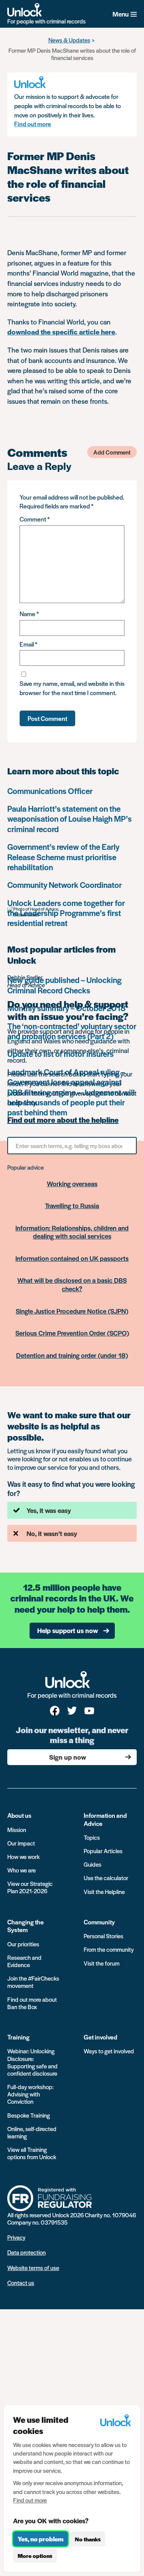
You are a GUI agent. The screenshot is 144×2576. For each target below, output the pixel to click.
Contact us (21, 2283)
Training (18, 2037)
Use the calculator (106, 1878)
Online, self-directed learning (32, 2132)
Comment (35, 519)
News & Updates (69, 40)
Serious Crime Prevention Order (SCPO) (72, 1333)
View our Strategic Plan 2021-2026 (30, 1887)
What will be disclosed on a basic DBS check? (72, 1284)
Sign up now (68, 1757)
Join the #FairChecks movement (33, 1982)
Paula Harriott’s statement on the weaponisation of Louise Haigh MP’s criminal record (70, 819)
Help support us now (68, 1630)
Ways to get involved (109, 2051)
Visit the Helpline (104, 1891)
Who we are (22, 1870)
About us (19, 1815)
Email (28, 644)
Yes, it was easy (49, 1510)
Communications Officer (50, 791)
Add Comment (112, 452)
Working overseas (72, 1184)
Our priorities (23, 1944)
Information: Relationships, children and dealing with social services (72, 1232)
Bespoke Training (29, 2115)
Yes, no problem (41, 2539)
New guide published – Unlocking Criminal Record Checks (64, 985)
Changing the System (26, 1926)
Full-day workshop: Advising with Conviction (30, 2094)
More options (35, 2556)
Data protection (26, 2252)
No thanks (88, 2539)
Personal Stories (103, 1936)
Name (29, 614)
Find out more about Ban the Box (32, 2003)
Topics (92, 1837)
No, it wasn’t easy (52, 1533)
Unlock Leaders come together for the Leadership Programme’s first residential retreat (66, 913)
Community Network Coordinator (65, 885)
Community (99, 1922)
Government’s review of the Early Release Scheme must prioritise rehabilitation (63, 857)
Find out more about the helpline (63, 1120)
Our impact (21, 1843)
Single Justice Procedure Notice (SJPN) (72, 1311)
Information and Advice (105, 1819)
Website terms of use (33, 2268)
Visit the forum (102, 1963)
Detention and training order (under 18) (72, 1355)
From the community (109, 1949)
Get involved (100, 2037)
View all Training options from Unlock (32, 2153)
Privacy (16, 2237)
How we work (23, 1856)
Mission (17, 1830)
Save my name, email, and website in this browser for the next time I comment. (72, 688)
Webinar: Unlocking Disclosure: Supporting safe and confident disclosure (32, 2062)
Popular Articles (103, 1851)
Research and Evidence (24, 1961)
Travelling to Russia (72, 1205)
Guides (93, 1864)
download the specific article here (61, 332)
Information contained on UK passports (72, 1258)
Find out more (33, 124)
